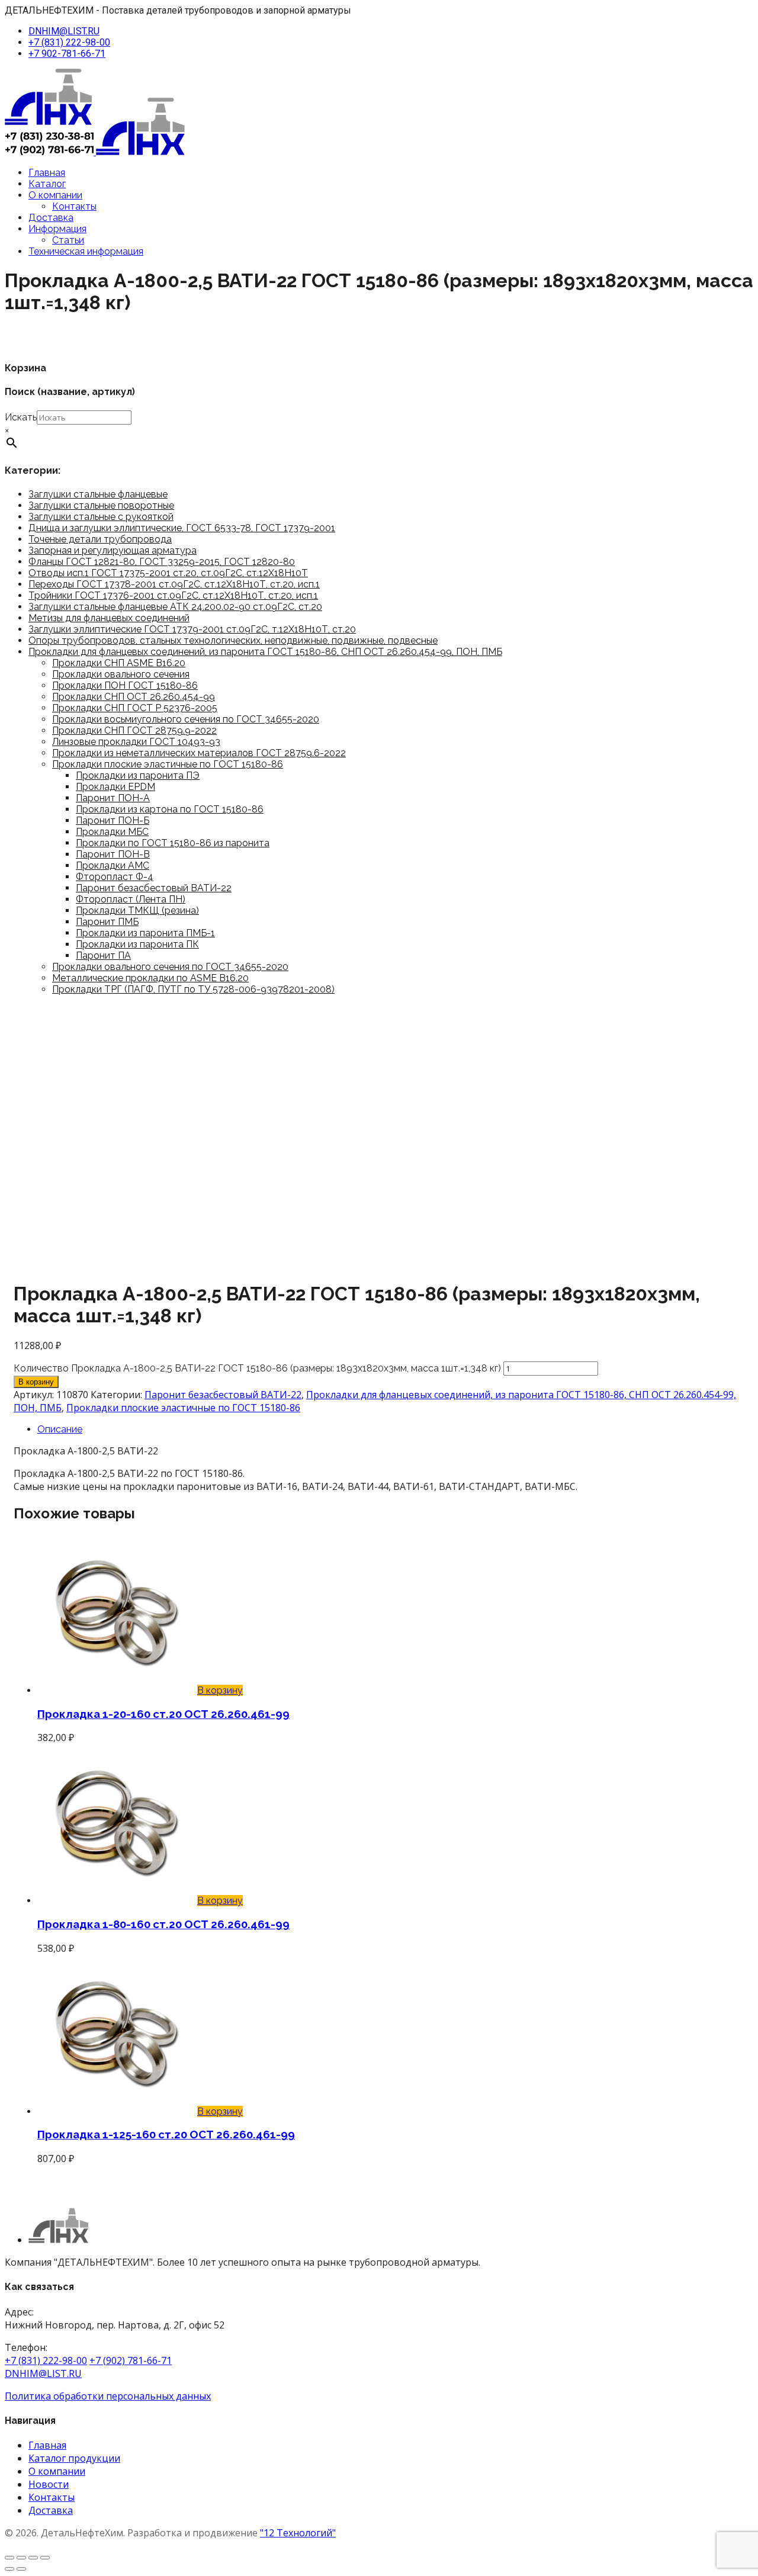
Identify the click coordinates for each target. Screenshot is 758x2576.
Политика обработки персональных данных (108, 2396)
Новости (49, 2484)
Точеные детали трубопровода (100, 539)
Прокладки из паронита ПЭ (138, 775)
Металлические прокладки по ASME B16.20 (150, 978)
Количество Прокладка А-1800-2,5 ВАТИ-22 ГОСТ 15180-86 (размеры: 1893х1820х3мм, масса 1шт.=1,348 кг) (257, 1368)
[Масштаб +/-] (9, 2558)
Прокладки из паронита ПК (137, 944)
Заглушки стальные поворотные (101, 505)
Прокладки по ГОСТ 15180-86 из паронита (173, 843)
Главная (47, 173)
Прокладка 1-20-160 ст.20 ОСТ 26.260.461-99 (163, 1714)
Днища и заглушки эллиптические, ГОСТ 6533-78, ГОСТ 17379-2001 (182, 528)
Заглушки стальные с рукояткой (101, 517)
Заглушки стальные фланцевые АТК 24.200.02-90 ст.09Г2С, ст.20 (175, 607)
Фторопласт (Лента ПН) (131, 899)
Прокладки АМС (113, 865)
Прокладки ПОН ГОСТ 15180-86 (125, 685)
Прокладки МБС (112, 832)
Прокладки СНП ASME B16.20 (119, 663)
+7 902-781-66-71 (67, 54)
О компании (55, 195)
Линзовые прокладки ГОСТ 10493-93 (136, 742)
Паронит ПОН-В (113, 854)
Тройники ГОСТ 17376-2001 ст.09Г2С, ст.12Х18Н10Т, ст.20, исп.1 (173, 595)
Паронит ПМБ (107, 922)
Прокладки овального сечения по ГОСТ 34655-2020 (170, 967)
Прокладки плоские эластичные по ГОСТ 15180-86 (168, 764)
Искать (21, 417)
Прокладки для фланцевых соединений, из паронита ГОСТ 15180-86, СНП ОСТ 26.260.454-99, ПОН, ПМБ (265, 652)
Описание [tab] (60, 1429)
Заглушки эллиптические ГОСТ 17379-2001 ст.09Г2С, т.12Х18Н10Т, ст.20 (192, 629)
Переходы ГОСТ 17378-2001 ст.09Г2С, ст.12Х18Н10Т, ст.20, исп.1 (174, 584)
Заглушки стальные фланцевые (98, 494)
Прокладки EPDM (115, 787)
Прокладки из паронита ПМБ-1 (145, 933)
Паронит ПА (103, 955)
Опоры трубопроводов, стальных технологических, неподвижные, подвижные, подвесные (233, 640)
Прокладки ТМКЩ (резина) (137, 910)
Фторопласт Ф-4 (115, 877)
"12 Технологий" (298, 2533)
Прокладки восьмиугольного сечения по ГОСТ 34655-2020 (186, 719)
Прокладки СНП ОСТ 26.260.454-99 (134, 697)
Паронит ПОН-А (113, 798)
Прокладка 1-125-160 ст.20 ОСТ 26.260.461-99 (166, 2134)
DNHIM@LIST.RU (64, 31)
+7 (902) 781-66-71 (131, 2360)
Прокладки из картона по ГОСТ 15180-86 (170, 809)
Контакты (74, 206)
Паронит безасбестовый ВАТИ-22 (154, 888)
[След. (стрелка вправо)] (21, 2569)
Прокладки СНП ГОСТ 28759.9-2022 (134, 730)
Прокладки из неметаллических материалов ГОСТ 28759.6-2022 (199, 753)
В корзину (36, 1382)
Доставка (51, 218)
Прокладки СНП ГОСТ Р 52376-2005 (135, 708)
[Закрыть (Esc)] (45, 2558)
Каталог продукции (74, 2458)
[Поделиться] (33, 2558)
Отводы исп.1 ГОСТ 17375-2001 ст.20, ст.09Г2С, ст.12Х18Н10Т (168, 573)
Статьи (68, 240)
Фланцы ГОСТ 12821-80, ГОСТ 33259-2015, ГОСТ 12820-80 (162, 562)
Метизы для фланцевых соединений (109, 618)
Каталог (47, 184)
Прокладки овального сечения (121, 674)
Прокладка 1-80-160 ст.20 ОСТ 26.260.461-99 (163, 1924)
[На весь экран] (21, 2558)
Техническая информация (86, 251)
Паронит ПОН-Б (113, 820)
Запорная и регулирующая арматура (113, 550)
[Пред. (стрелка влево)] (9, 2569)
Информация (57, 229)
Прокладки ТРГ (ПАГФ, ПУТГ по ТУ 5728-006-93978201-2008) (193, 989)
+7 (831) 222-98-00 (69, 42)
